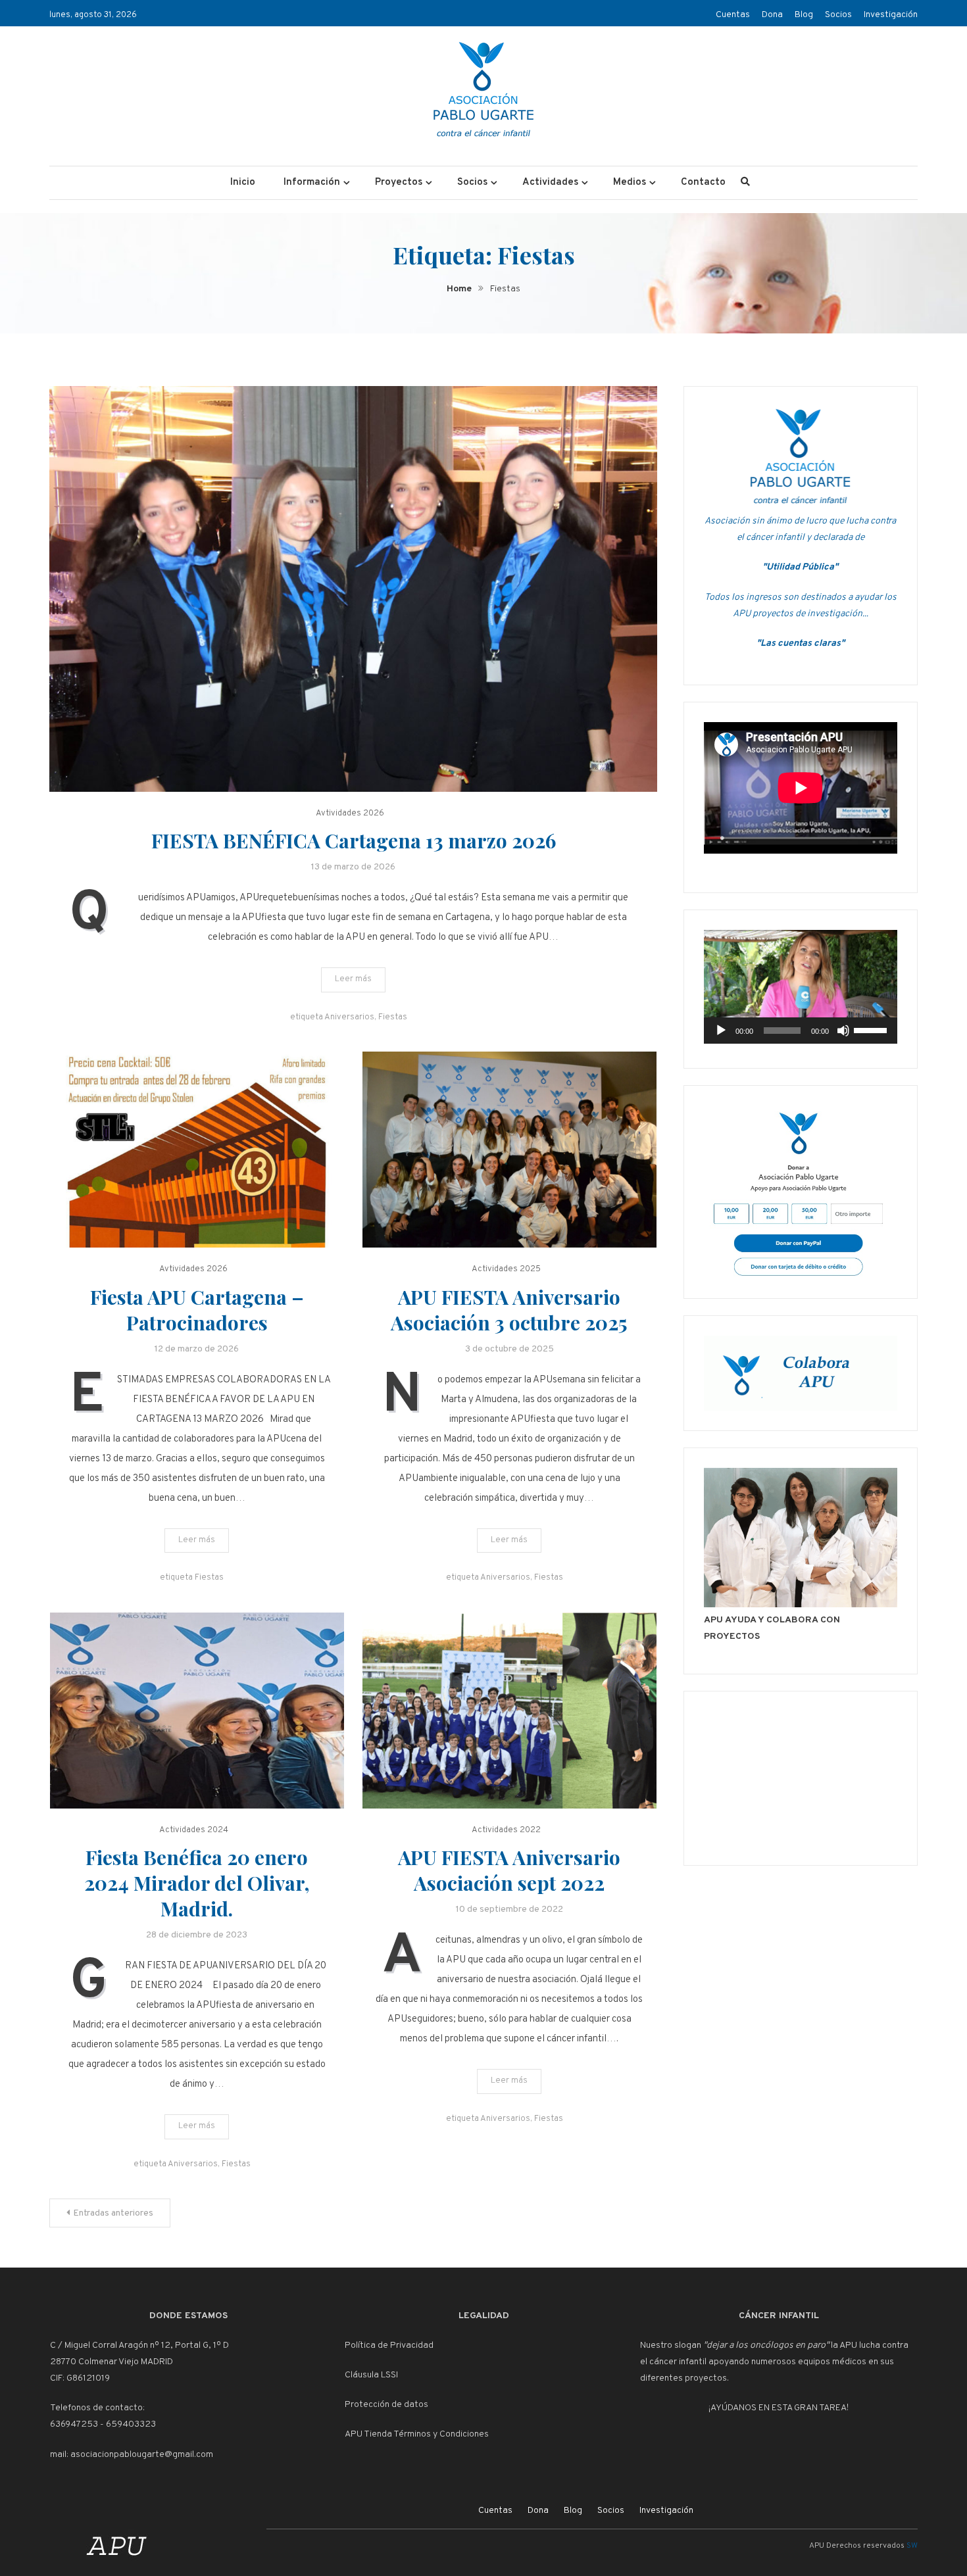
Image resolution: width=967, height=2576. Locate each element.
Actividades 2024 (194, 1830)
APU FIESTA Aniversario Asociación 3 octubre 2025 (509, 1310)
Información (312, 182)
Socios (838, 15)
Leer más (353, 979)
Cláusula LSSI (371, 2375)
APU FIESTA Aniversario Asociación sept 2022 (509, 1870)
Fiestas (393, 1017)
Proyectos (399, 182)
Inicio (243, 182)
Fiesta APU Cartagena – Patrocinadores (197, 1310)
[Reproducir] (721, 1031)
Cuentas (733, 15)
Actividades (550, 182)
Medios (630, 182)
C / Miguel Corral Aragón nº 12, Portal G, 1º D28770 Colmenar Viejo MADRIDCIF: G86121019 (139, 2362)
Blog (804, 15)
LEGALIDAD (484, 2316)
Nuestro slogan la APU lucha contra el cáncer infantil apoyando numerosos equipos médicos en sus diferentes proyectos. (774, 2362)
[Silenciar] (843, 1031)
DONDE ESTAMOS (188, 2316)
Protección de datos (386, 2405)
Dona (772, 15)
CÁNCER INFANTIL (779, 2316)
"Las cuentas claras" (801, 644)
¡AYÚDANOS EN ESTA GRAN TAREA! (779, 2408)
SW (912, 2546)
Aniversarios (349, 1017)
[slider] (872, 1029)
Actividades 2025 (506, 1269)
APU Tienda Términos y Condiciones (417, 2434)
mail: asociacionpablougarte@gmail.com (132, 2455)
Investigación (891, 15)
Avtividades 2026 (350, 814)
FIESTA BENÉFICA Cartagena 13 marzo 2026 (354, 840)
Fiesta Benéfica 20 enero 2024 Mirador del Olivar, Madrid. (197, 1883)
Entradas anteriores (113, 2213)
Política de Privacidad (389, 2345)
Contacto (703, 182)
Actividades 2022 (506, 1830)
